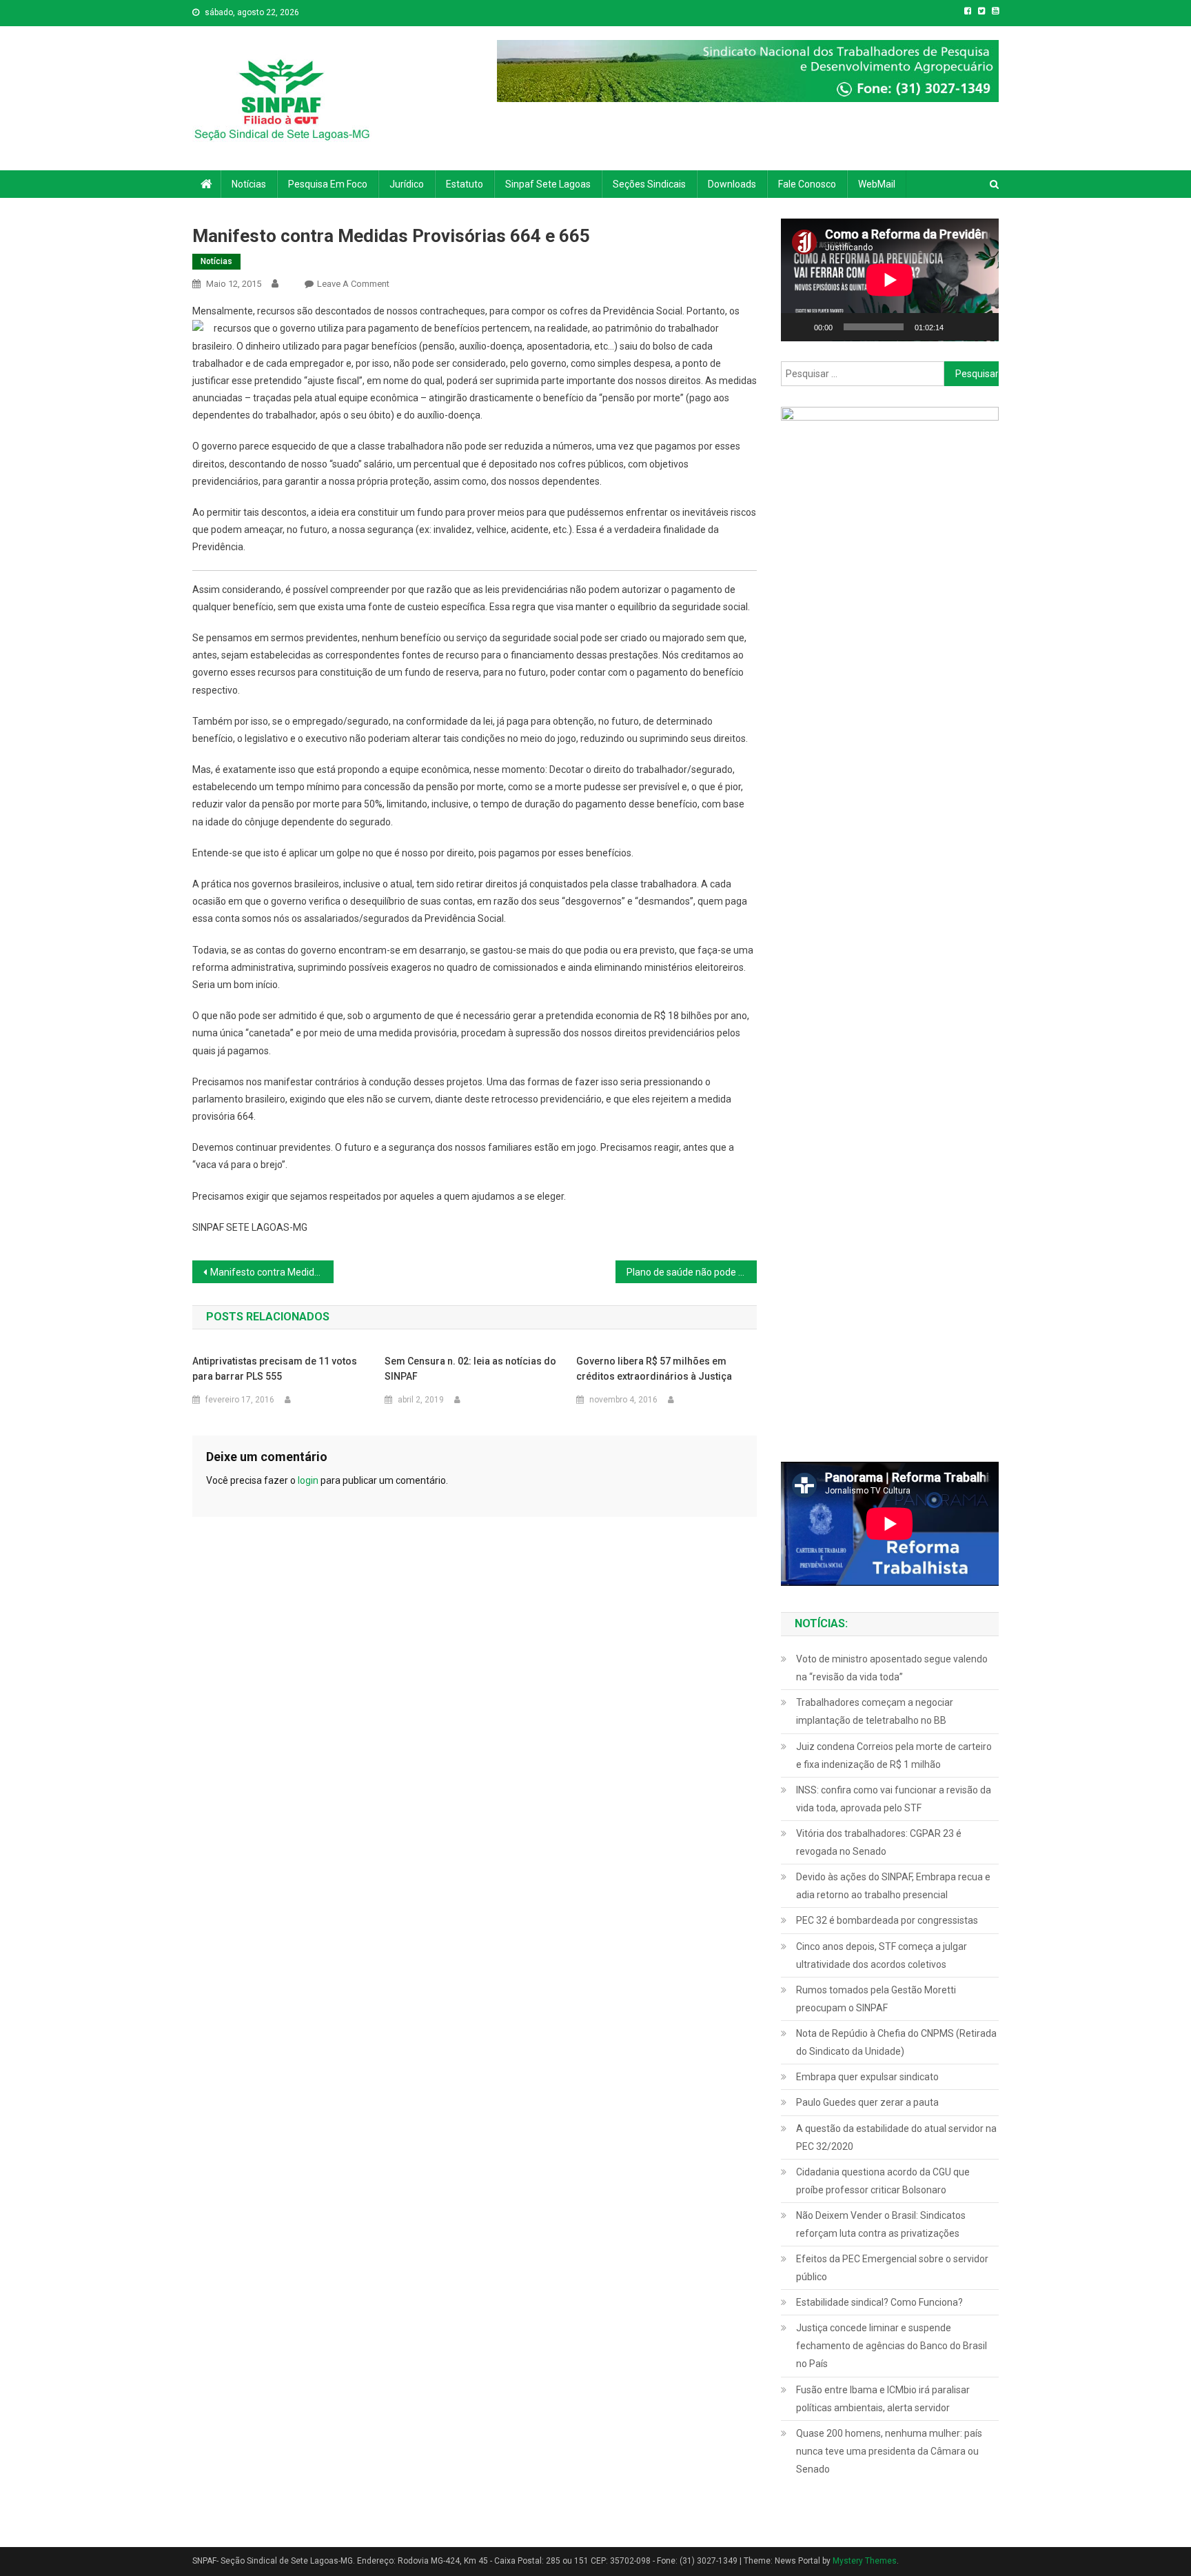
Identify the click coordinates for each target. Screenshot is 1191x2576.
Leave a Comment (353, 284)
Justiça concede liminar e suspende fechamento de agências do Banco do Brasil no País (892, 2346)
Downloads (732, 184)
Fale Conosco (807, 184)
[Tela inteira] (981, 327)
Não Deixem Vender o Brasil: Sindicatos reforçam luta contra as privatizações (881, 2224)
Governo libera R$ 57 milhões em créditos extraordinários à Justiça (654, 1369)
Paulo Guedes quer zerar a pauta (867, 2102)
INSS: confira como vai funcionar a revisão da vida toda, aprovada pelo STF (894, 1799)
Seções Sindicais (649, 184)
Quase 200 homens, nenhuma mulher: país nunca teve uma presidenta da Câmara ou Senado (889, 2451)
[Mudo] (959, 327)
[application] (890, 280)
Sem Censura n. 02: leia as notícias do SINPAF (470, 1369)
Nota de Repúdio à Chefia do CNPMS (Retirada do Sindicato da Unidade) (896, 2042)
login (308, 1480)
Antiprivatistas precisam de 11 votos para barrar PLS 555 (275, 1369)
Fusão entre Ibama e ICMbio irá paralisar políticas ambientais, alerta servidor (883, 2399)
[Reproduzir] (799, 327)
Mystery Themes (865, 2561)
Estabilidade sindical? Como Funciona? (879, 2302)
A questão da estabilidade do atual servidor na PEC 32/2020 (896, 2137)
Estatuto (465, 184)
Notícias (249, 184)
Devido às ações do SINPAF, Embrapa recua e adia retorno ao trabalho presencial (893, 1886)
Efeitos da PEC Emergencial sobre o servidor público (892, 2268)
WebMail (877, 184)
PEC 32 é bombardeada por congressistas (887, 1920)
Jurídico (407, 184)
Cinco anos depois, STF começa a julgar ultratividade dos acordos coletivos (882, 1955)
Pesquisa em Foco (328, 184)
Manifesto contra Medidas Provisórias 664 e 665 (272, 1272)
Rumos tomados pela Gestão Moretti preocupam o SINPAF (876, 1999)
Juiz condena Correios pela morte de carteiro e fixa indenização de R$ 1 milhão (894, 1755)
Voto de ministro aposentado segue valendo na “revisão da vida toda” (892, 1668)
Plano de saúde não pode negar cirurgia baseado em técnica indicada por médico (692, 1272)
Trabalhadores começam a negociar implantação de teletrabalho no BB (875, 1711)
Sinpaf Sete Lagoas (548, 184)
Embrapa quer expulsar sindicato (867, 2077)
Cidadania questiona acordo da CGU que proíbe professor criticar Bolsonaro (883, 2181)
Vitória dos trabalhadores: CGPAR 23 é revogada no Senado (879, 1842)
